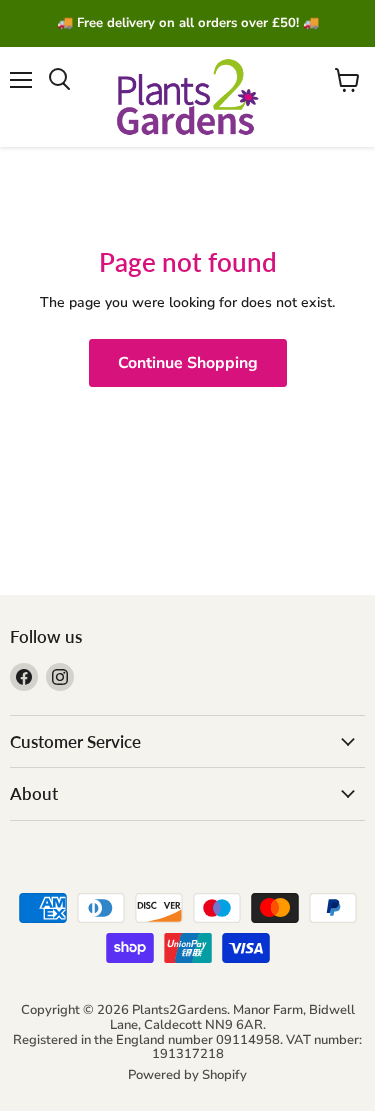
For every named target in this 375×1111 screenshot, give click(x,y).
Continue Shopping (188, 363)
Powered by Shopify (187, 1075)
